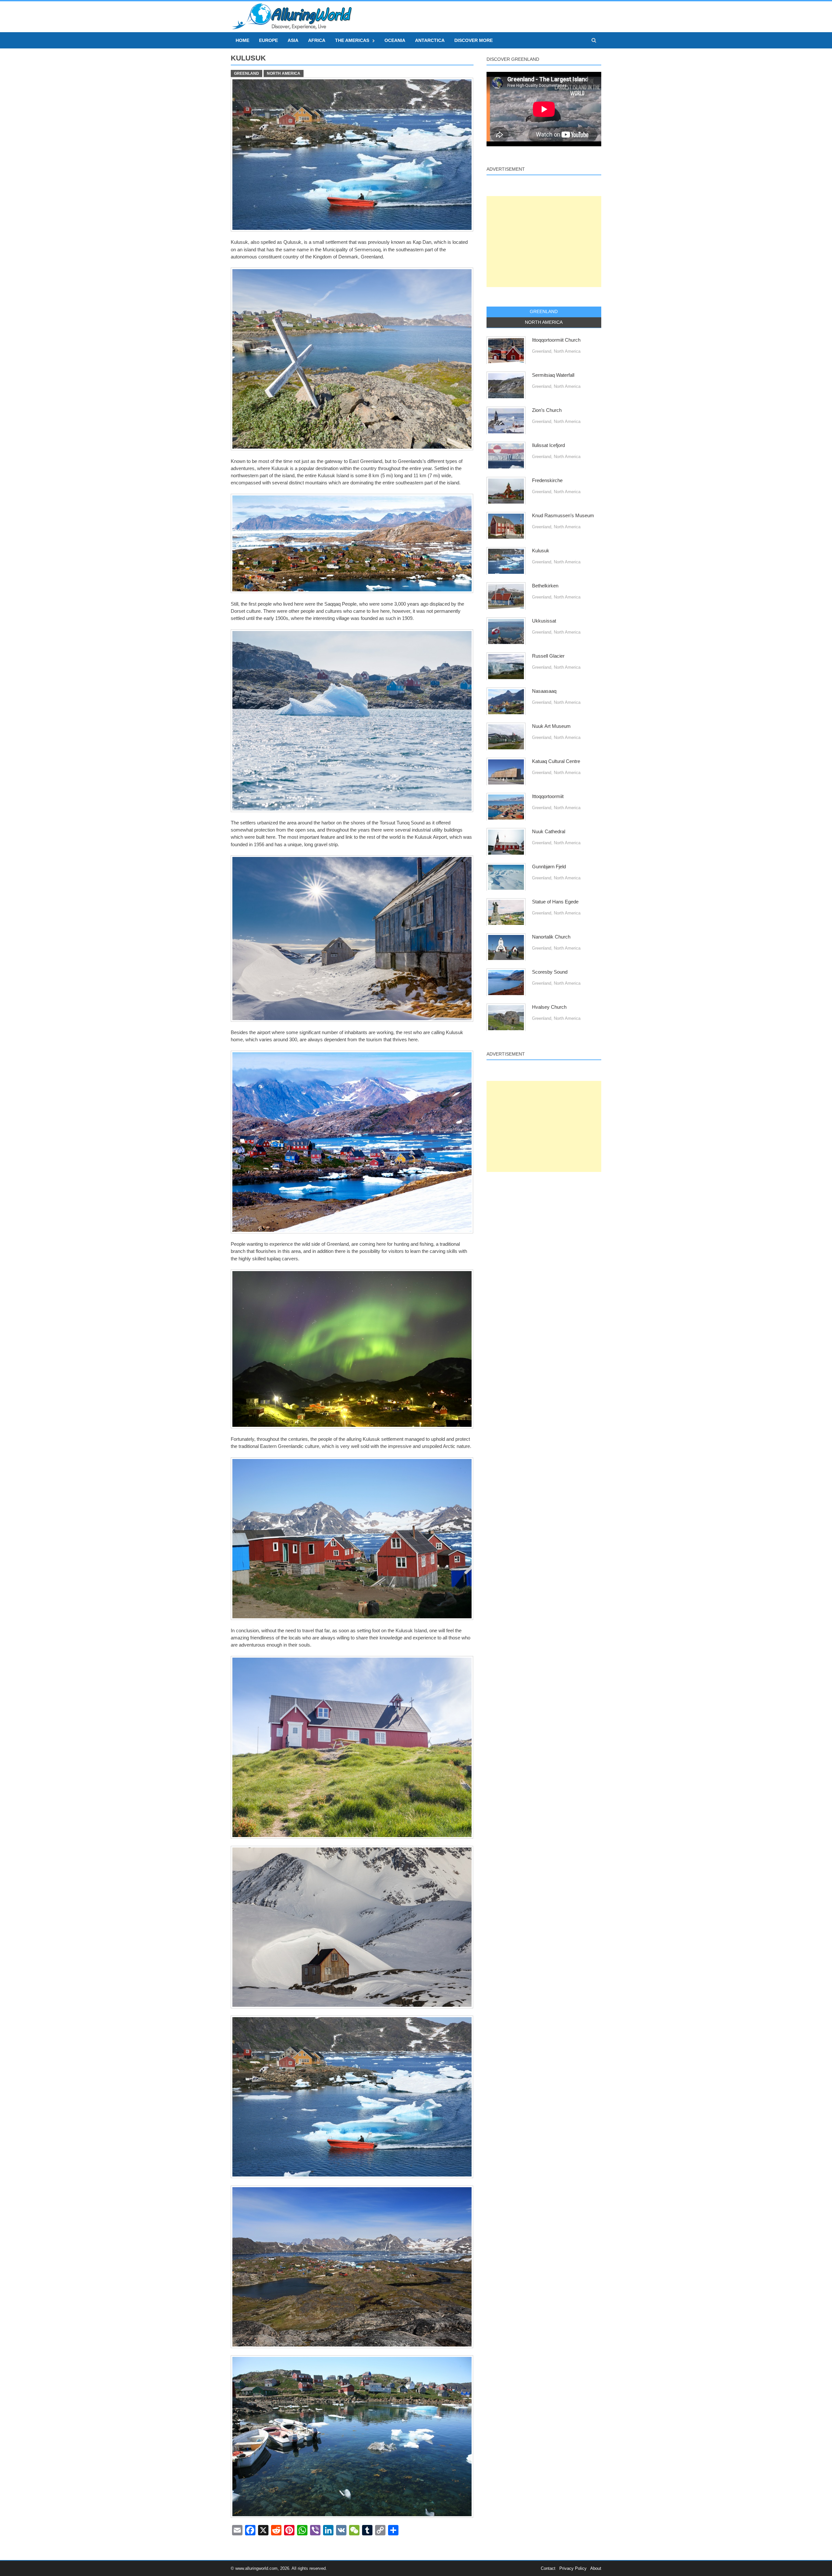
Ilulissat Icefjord (548, 445)
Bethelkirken (545, 586)
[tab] (544, 312)
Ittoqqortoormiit (548, 796)
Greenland (247, 73)
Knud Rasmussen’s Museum (563, 516)
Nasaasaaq (544, 691)
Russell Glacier (548, 656)
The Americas (352, 40)
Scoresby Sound (550, 972)
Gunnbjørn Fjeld (549, 867)
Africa (317, 40)
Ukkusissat (544, 621)
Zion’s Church (547, 410)
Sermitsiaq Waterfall (553, 375)
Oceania (395, 40)
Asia (293, 40)
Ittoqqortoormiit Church (556, 340)
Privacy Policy (573, 2568)
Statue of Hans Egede (555, 902)
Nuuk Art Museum (551, 726)
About (596, 2568)
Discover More (474, 40)
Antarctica (430, 40)
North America (284, 73)
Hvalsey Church (549, 1007)
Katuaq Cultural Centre (556, 761)
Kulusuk (541, 551)
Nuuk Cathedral (549, 832)
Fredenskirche (547, 480)
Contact (548, 2568)
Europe (268, 40)
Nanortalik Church (551, 937)
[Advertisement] (544, 242)
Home (242, 40)
